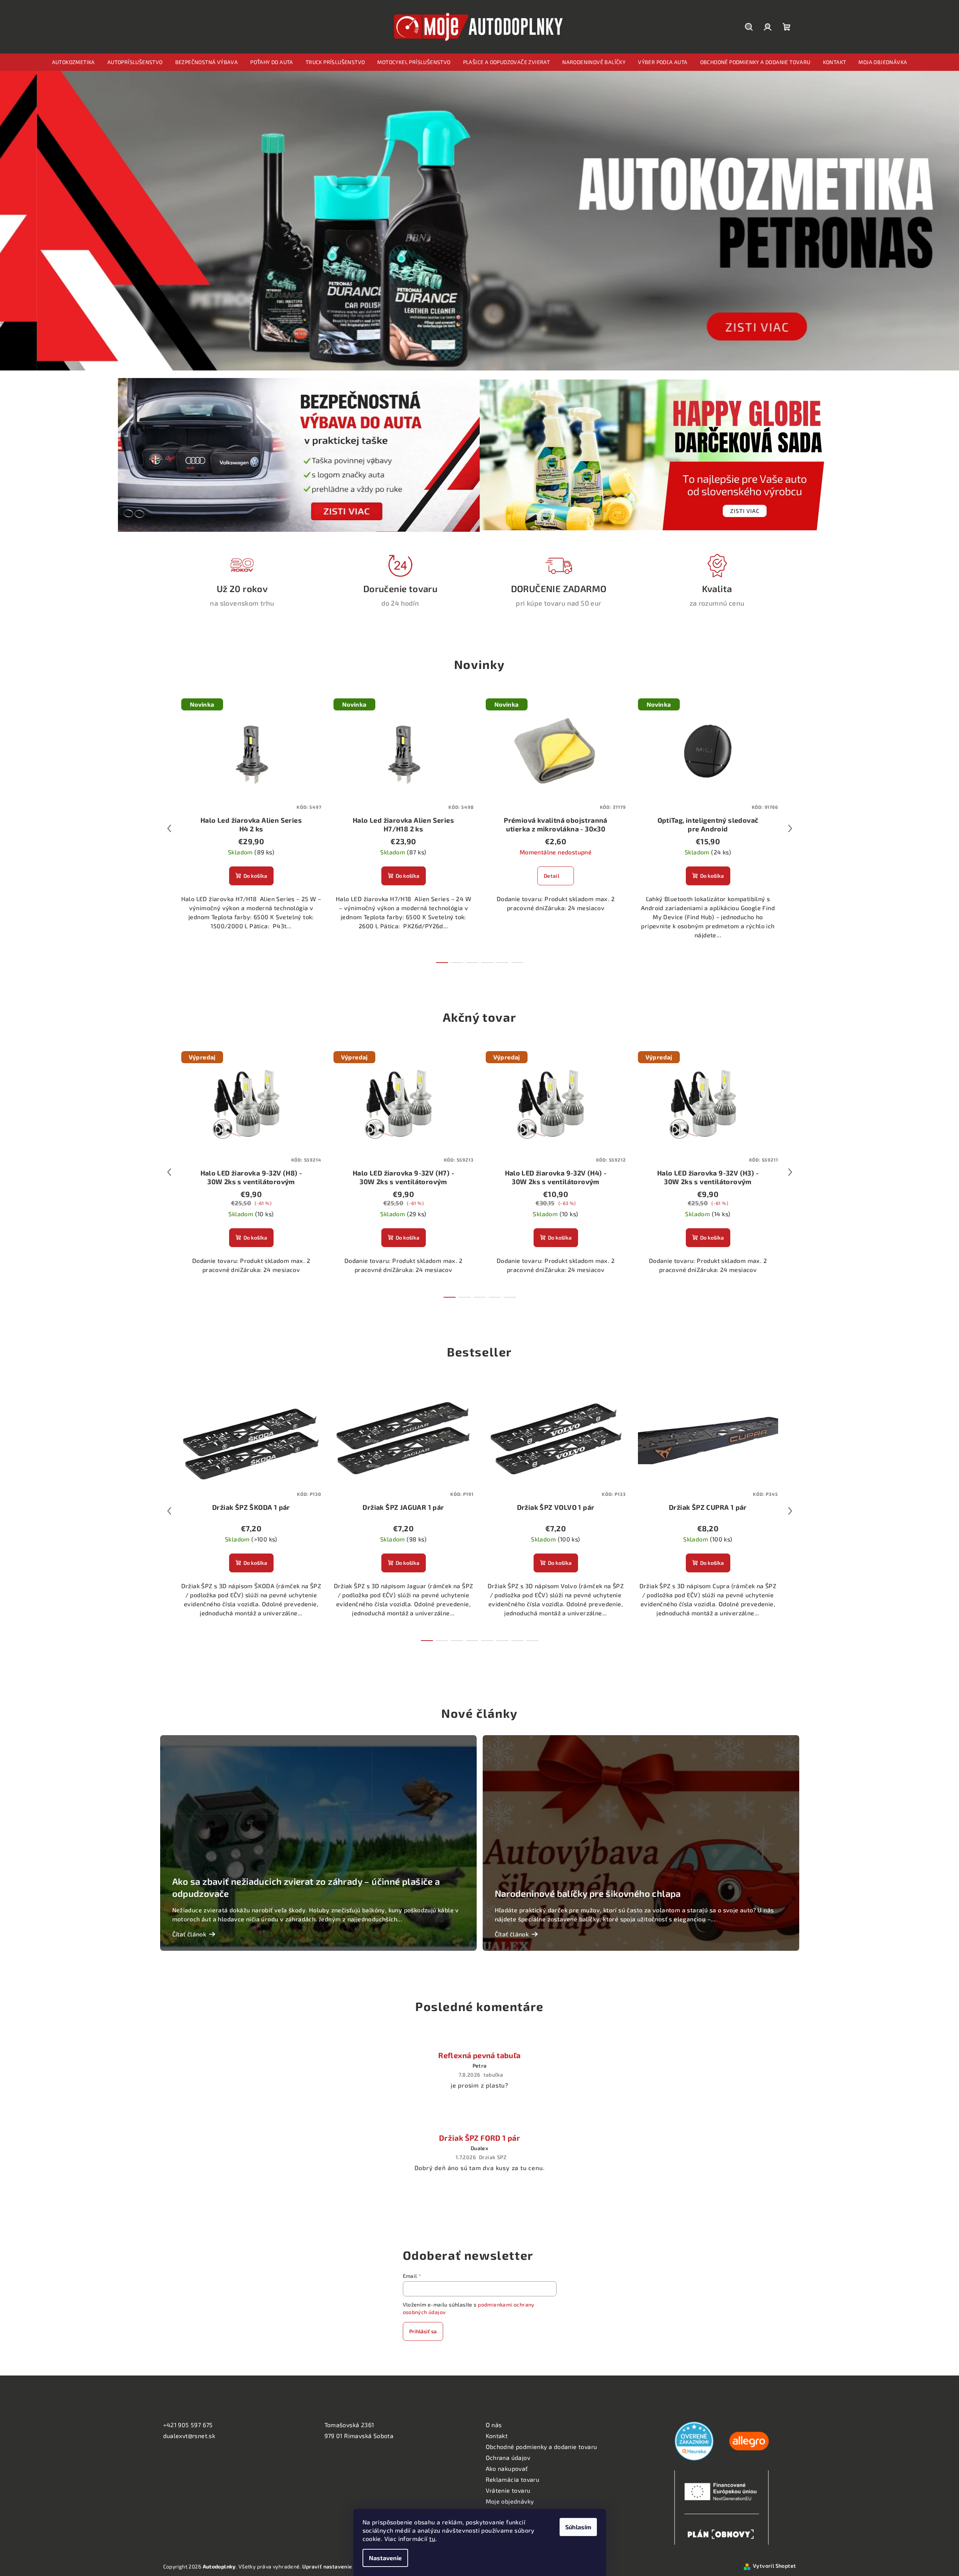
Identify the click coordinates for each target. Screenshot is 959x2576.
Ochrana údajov (508, 2457)
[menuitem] (73, 62)
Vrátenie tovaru (508, 2490)
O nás (494, 2425)
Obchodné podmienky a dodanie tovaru (541, 2447)
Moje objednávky (510, 2501)
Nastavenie (385, 2558)
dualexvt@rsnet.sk (189, 2436)
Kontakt (497, 2436)
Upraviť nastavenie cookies (338, 2566)
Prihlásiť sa (423, 2331)
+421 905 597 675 (188, 2425)
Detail (551, 876)
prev (169, 828)
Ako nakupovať (507, 2468)
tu (432, 2539)
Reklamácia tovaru (513, 2479)
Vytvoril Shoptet (774, 2566)
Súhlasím (578, 2527)
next (790, 828)
